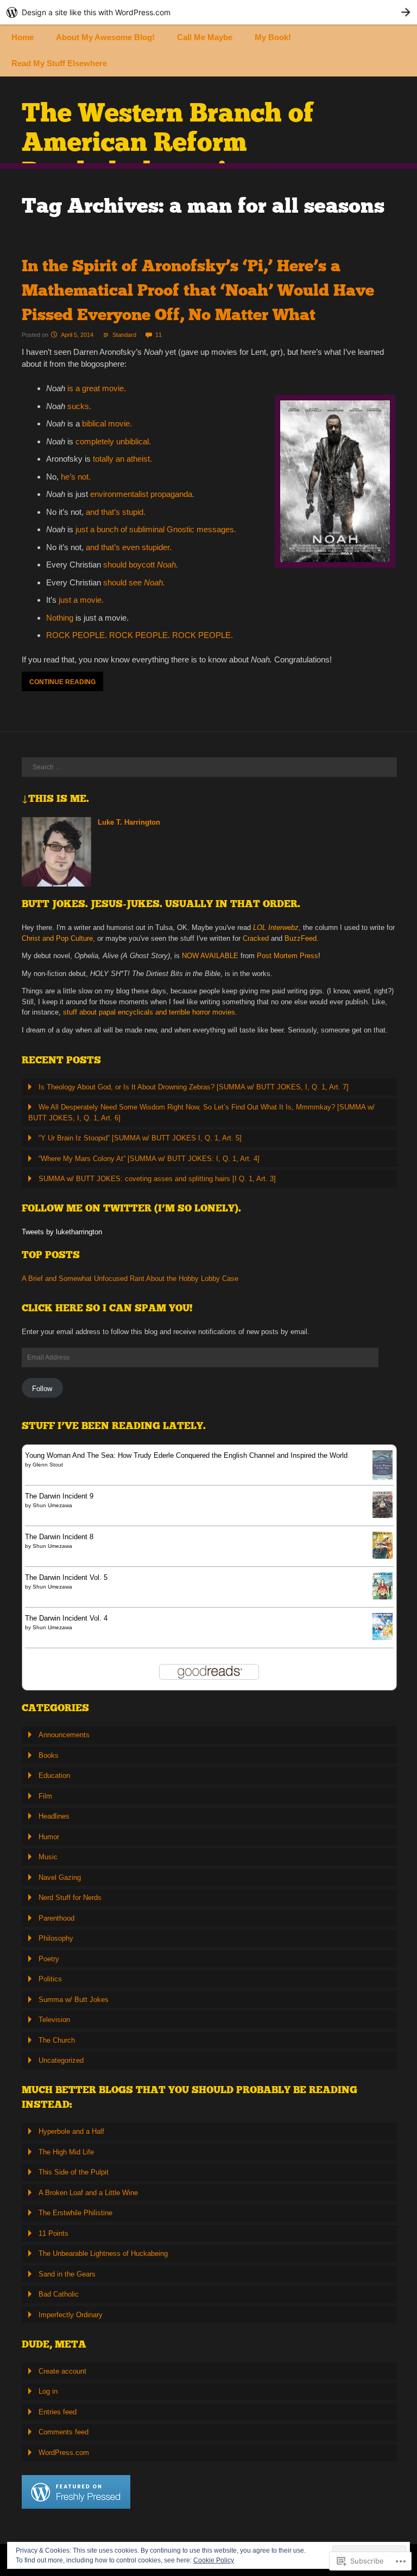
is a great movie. (97, 388)
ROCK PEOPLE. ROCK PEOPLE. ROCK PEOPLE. (140, 635)
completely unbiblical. (113, 441)
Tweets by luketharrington (62, 1232)
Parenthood (56, 1918)
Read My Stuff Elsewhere (59, 63)
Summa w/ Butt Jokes (74, 2000)
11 (159, 335)
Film (45, 1796)
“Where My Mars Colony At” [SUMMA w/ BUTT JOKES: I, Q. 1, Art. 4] (149, 1159)
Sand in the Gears (67, 2274)
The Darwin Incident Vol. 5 (66, 1577)
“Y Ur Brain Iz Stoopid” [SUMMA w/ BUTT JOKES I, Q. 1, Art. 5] (140, 1138)
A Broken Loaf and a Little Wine (88, 2193)
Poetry (49, 1959)
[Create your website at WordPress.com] (208, 12)
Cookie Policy (214, 2560)
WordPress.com (64, 2453)
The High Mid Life (66, 2152)
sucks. (79, 406)
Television (54, 2020)
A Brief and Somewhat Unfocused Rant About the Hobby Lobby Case (130, 1279)
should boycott (141, 565)
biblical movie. (107, 423)
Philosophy (56, 1938)
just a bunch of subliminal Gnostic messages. (156, 529)
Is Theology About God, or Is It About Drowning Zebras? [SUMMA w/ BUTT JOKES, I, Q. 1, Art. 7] (194, 1087)
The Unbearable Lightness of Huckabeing (103, 2253)
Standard (124, 335)
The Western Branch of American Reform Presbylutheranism (168, 142)
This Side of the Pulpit (74, 2172)
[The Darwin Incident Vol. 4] (383, 1638)
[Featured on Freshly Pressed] (76, 2506)
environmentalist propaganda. (142, 494)
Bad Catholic (59, 2294)
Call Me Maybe (205, 37)
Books (49, 1755)
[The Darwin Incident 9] (383, 1516)
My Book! (273, 37)
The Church (57, 2040)
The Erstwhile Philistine (75, 2213)
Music (48, 1857)
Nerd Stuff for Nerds (70, 1898)
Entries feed (58, 2412)
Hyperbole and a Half (71, 2131)
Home (23, 37)
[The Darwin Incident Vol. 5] (383, 1597)
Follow (42, 1389)
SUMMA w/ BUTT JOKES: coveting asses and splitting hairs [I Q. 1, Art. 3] (157, 1179)
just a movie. (81, 600)
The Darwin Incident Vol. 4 (66, 1618)
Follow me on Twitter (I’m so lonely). (131, 1208)
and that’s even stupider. (129, 547)
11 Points (53, 2233)
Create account (62, 2371)
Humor (49, 1837)
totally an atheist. (122, 459)
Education (54, 1775)
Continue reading (62, 682)
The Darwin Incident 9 (59, 1496)
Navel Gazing (60, 1877)
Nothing (60, 618)
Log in (48, 2391)
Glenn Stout (48, 1465)
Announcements (64, 1735)
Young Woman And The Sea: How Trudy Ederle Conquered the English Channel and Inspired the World (186, 1455)
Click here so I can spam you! (107, 1308)
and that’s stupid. (116, 512)
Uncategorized (61, 2060)
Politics (50, 1979)
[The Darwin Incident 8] (383, 1556)
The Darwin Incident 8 (59, 1537)
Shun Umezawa (52, 1505)
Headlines (54, 1816)
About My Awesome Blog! (105, 37)
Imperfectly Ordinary (71, 2315)
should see (134, 582)
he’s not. (76, 477)
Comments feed (64, 2432)
